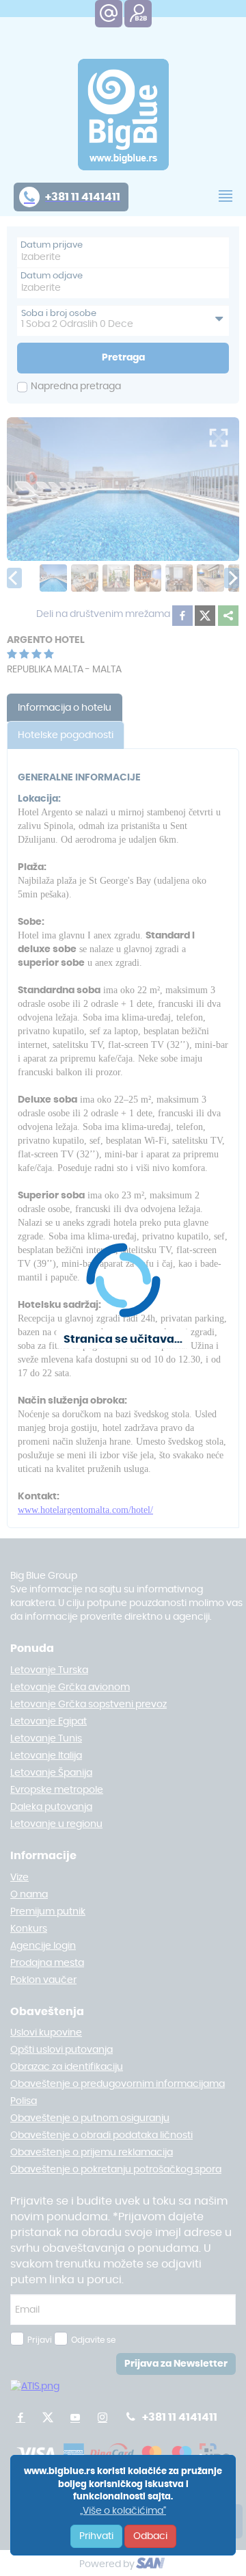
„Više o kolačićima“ (123, 2511)
